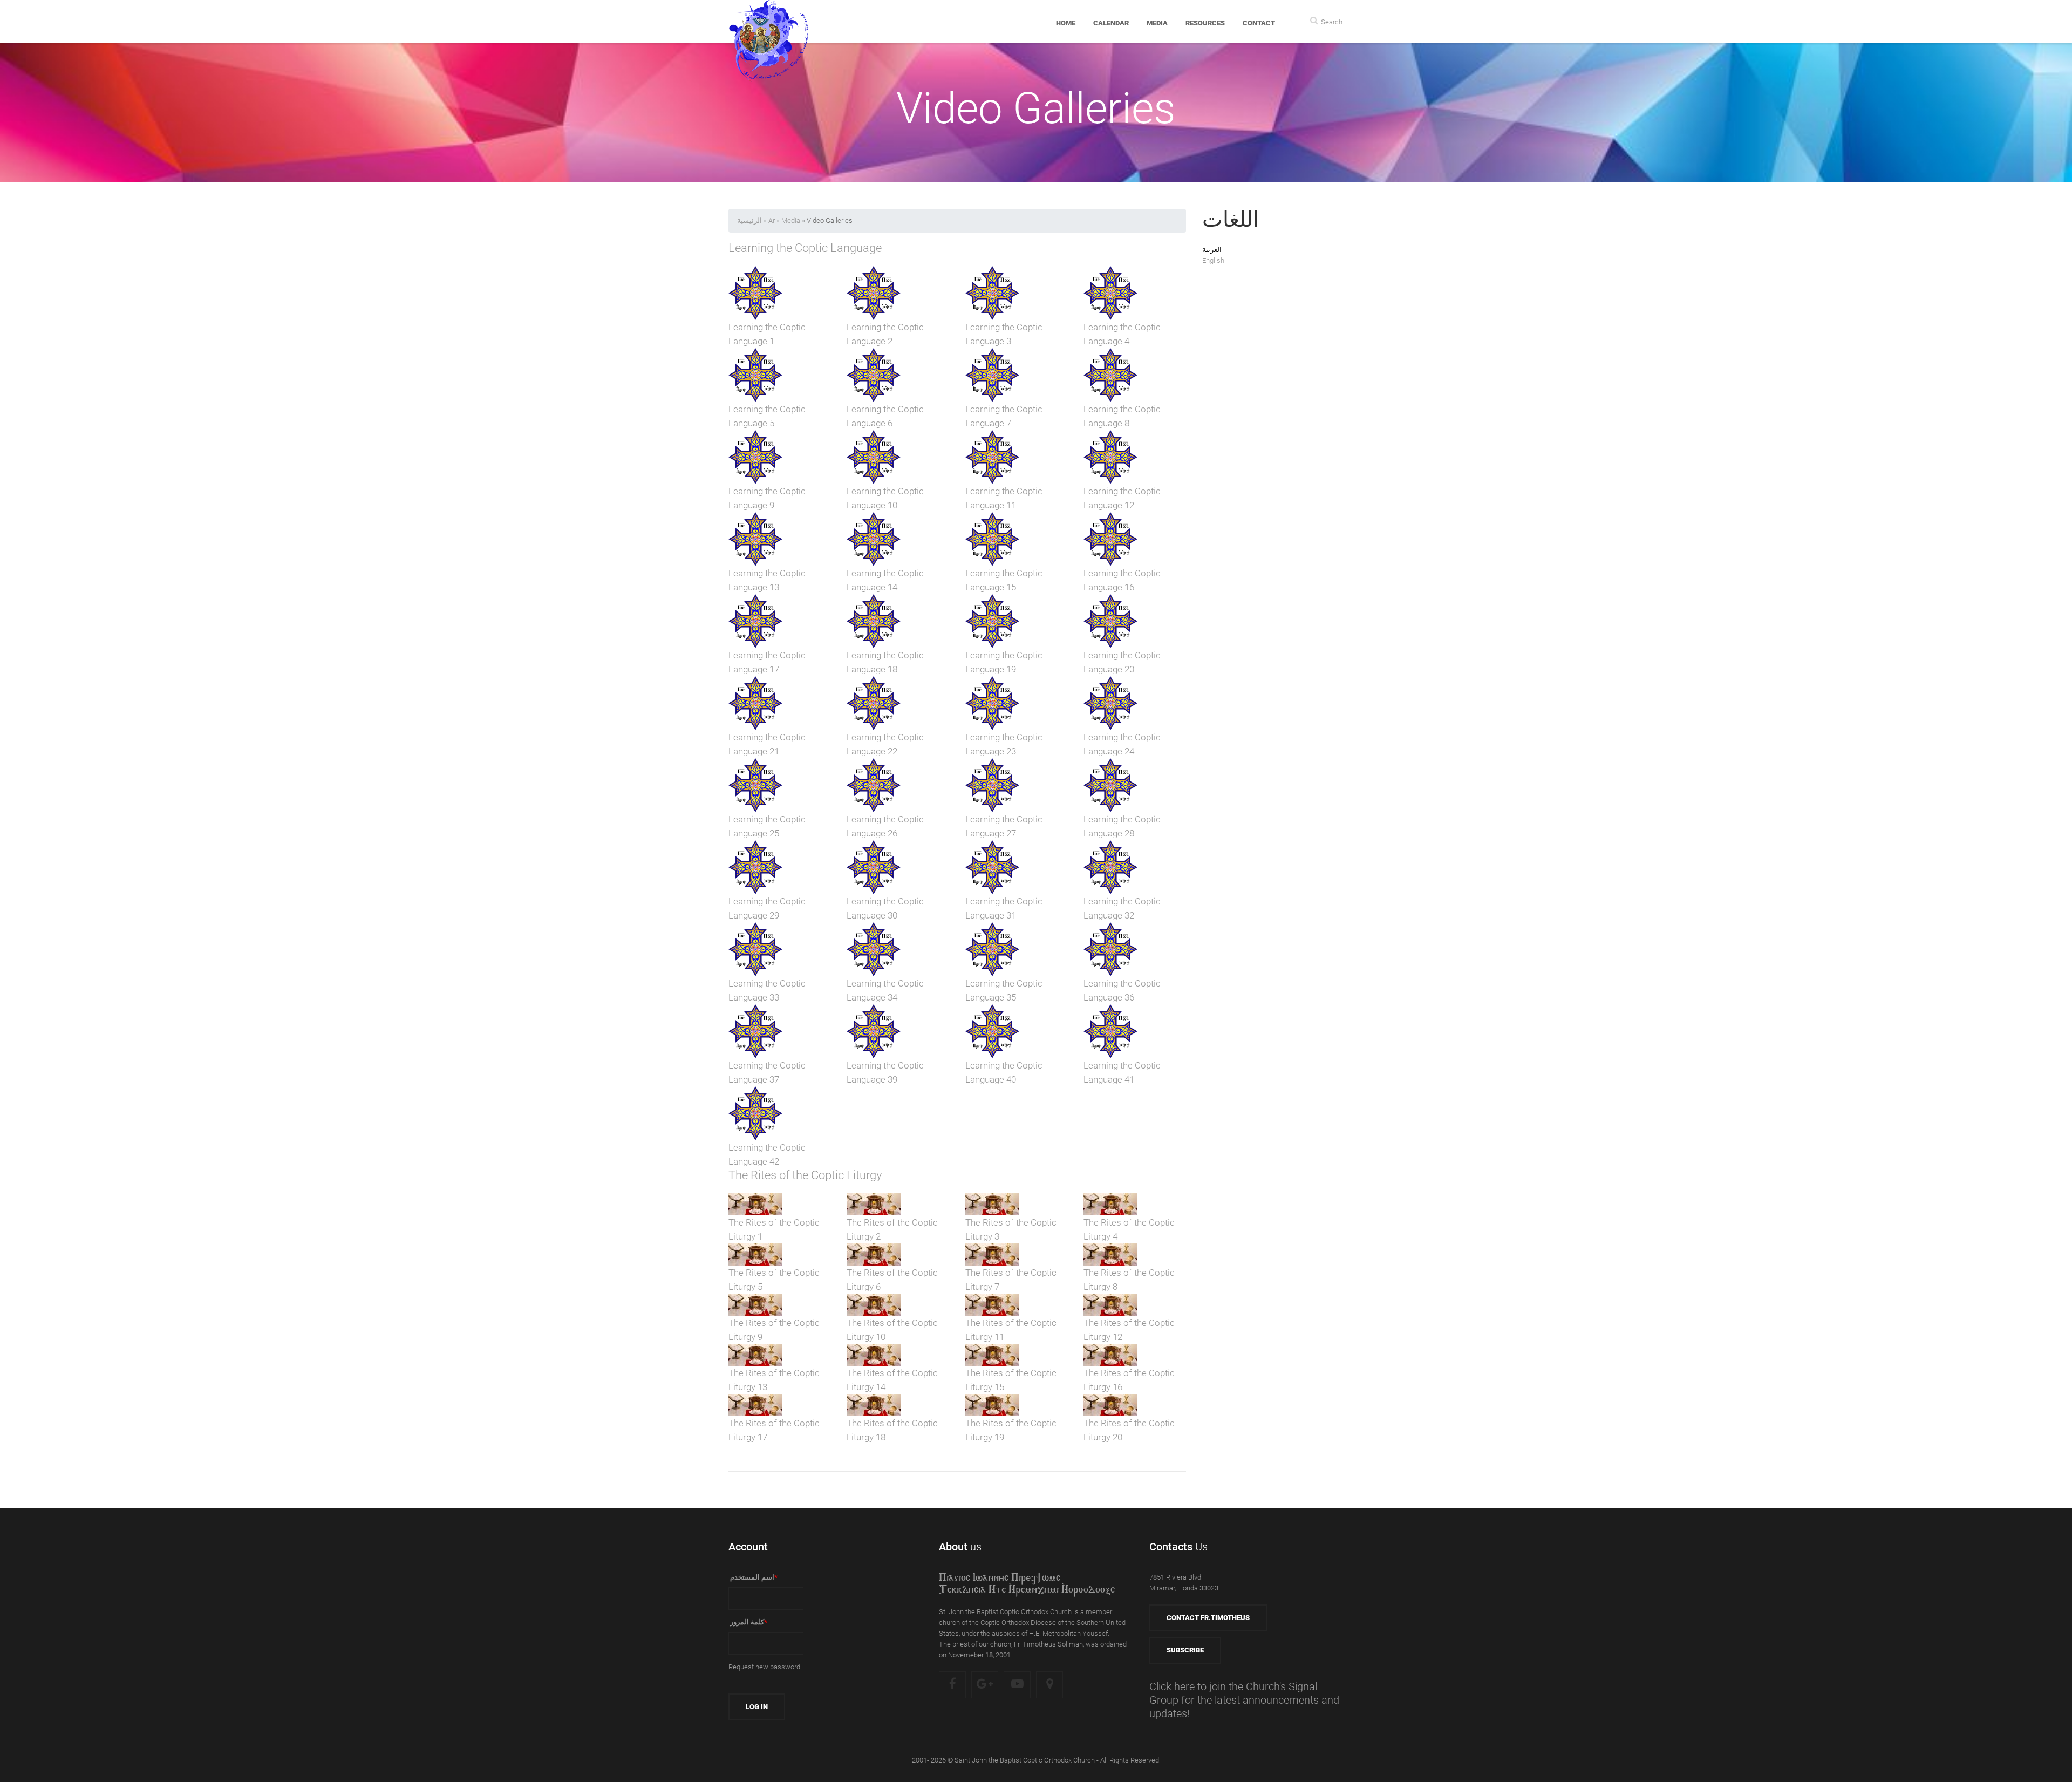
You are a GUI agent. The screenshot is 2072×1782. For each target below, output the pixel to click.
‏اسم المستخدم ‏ (753, 1577)
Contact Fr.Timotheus (1208, 1618)
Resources (1205, 23)
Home (1066, 23)
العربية (1212, 250)
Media (1157, 23)
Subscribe (1185, 1650)
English (1213, 260)
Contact (1259, 23)
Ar (772, 220)
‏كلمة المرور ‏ (748, 1622)
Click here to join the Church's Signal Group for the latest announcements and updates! (1244, 1700)
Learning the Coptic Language (805, 248)
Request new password (764, 1667)
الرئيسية (749, 220)
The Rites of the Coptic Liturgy (805, 1175)
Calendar (1111, 23)
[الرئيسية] (769, 22)
